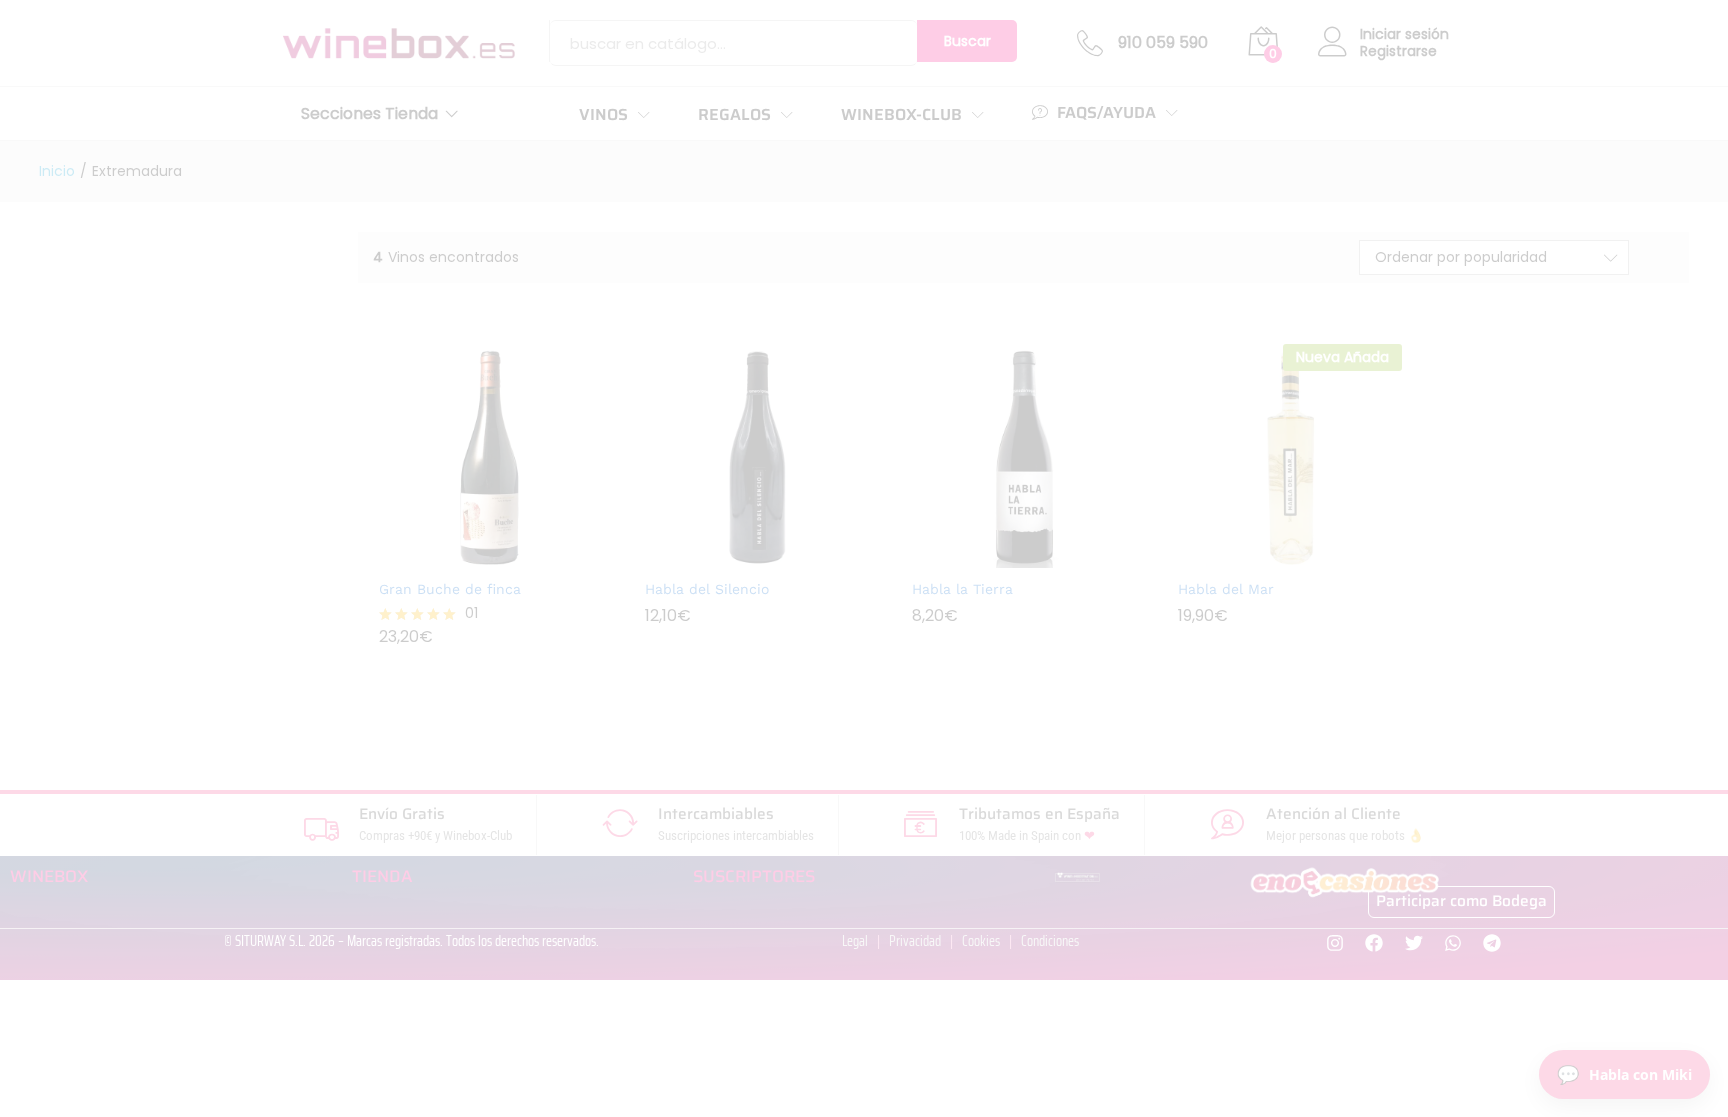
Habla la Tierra (962, 589)
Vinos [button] (603, 115)
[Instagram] (1335, 943)
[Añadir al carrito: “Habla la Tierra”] (1001, 549)
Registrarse (1398, 51)
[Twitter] (1413, 943)
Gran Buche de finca (450, 589)
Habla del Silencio (707, 589)
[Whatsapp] (1452, 943)
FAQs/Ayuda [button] (1106, 112)
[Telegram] (1491, 943)
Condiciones (1050, 941)
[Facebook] (1374, 943)
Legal (855, 941)
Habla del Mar (1226, 589)
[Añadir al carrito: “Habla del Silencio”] (734, 549)
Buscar (967, 41)
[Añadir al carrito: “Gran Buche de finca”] (468, 549)
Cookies (981, 941)
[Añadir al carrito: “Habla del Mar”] (1267, 549)
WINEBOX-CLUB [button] (901, 115)
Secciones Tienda (369, 114)
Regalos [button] (734, 115)
